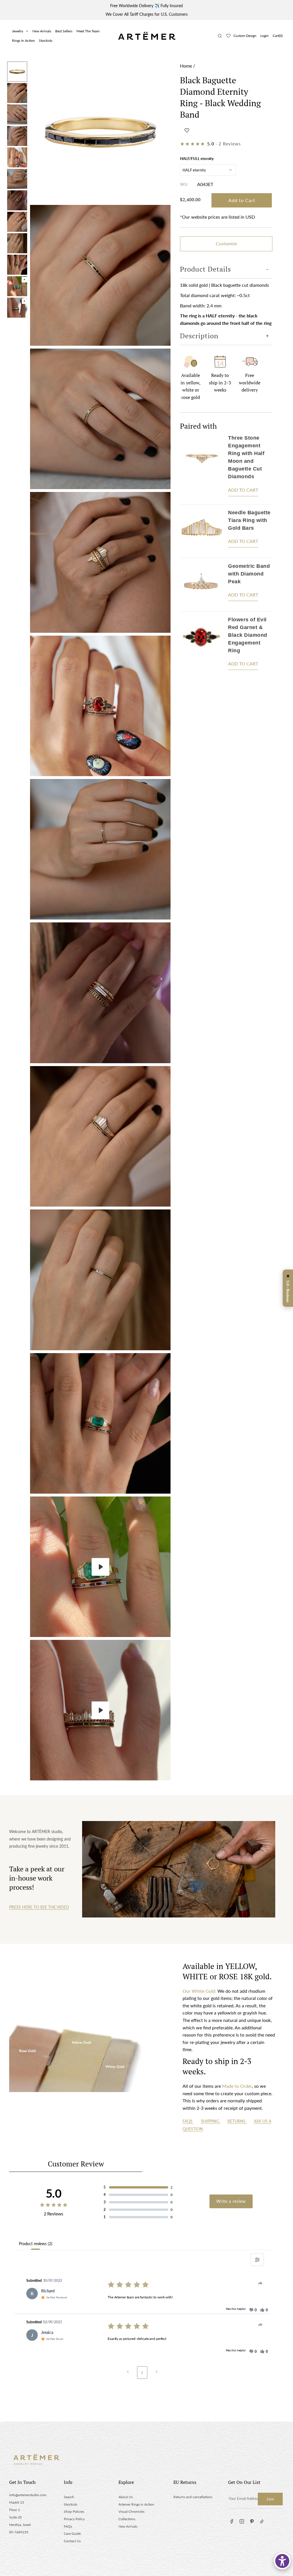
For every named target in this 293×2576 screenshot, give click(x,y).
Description (199, 336)
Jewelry (18, 31)
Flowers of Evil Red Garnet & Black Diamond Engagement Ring (248, 635)
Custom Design (245, 36)
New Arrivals (42, 31)
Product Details (205, 269)
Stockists (46, 40)
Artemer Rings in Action (136, 2504)
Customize (226, 243)
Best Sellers (64, 31)
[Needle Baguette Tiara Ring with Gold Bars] (201, 531)
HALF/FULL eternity (197, 159)
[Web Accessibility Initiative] (282, 2561)
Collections (127, 2519)
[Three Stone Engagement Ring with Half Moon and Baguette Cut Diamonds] (201, 467)
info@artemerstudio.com (28, 2495)
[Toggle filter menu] (257, 2260)
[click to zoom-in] (100, 132)
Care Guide (72, 2534)
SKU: (184, 184)
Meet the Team (88, 31)
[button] (187, 130)
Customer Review (76, 2164)
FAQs (188, 2121)
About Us (126, 2497)
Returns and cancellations (193, 2497)
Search (69, 2497)
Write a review (231, 2201)
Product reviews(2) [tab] (35, 2244)
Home (186, 66)
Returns (237, 2121)
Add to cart (243, 490)
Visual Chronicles (131, 2511)
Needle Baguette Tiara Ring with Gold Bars (249, 520)
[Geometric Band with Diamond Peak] (201, 585)
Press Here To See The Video (39, 1907)
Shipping (211, 2121)
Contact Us (72, 2541)
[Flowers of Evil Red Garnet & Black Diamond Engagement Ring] (201, 645)
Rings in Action (23, 40)
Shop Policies (74, 2511)
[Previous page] (128, 2373)
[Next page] (157, 2373)
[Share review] (260, 2283)
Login (265, 36)
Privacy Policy (74, 2519)
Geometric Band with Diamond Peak (249, 574)
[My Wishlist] (228, 36)
